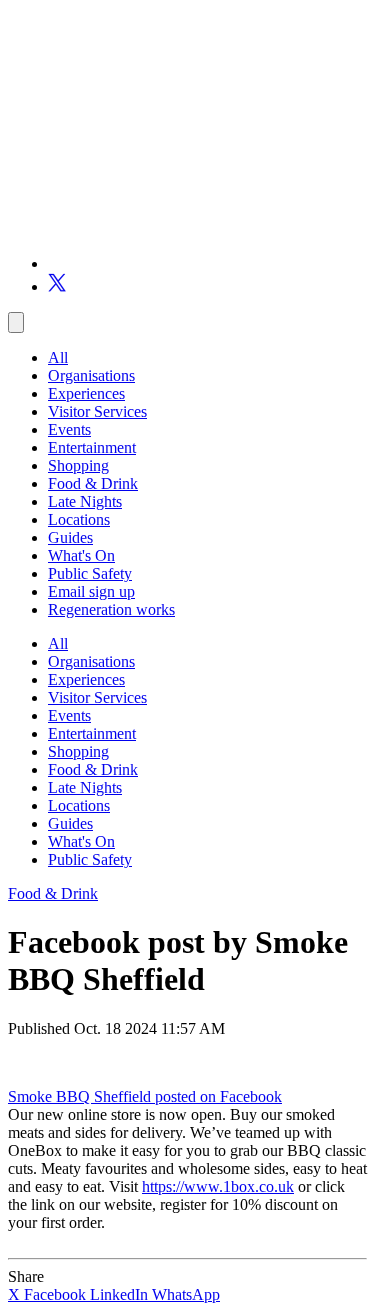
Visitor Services (97, 411)
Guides (70, 537)
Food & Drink (93, 483)
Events (69, 429)
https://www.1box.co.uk (218, 1186)
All (58, 357)
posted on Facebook (218, 1096)
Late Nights (85, 501)
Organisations (91, 375)
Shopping (78, 465)
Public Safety (90, 573)
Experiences (86, 393)
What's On (81, 555)
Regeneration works (111, 609)
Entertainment (92, 447)
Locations (79, 519)
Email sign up (91, 591)
